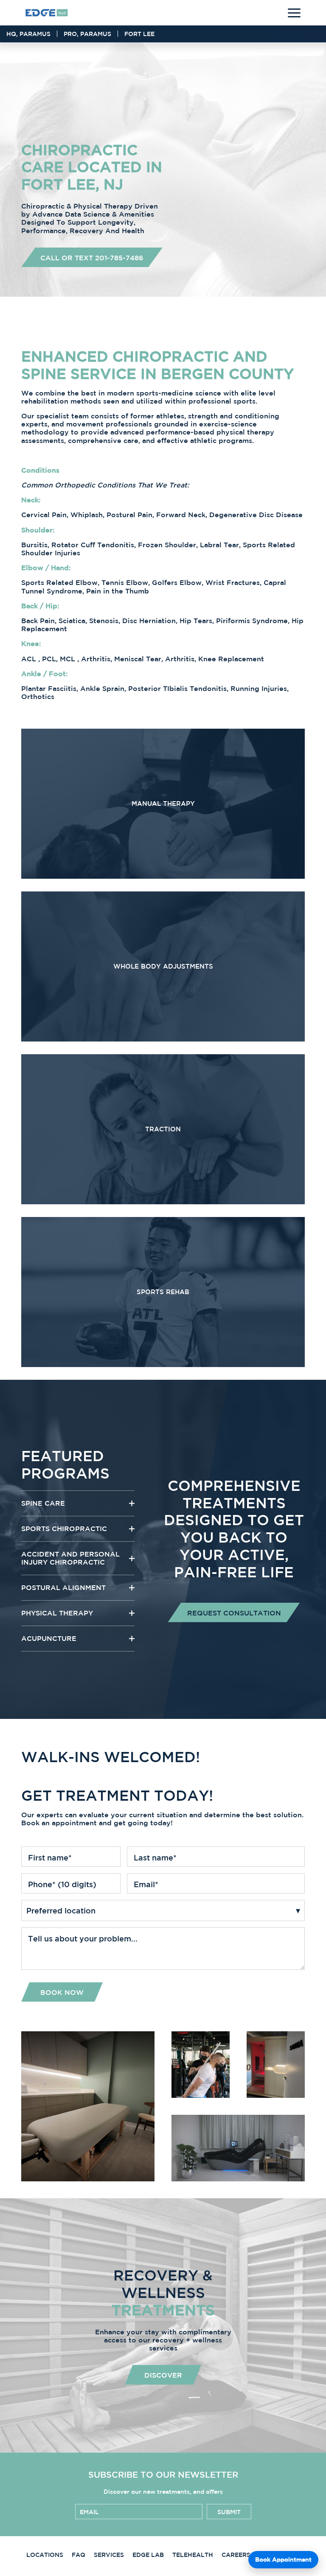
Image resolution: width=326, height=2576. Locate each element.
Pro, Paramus (87, 34)
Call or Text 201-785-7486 (92, 258)
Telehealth (193, 2555)
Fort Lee (139, 34)
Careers (236, 2555)
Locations (45, 2555)
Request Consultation (234, 1613)
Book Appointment (283, 2559)
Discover (163, 2375)
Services (109, 2555)
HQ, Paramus (28, 34)
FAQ (79, 2555)
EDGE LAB (148, 2555)
